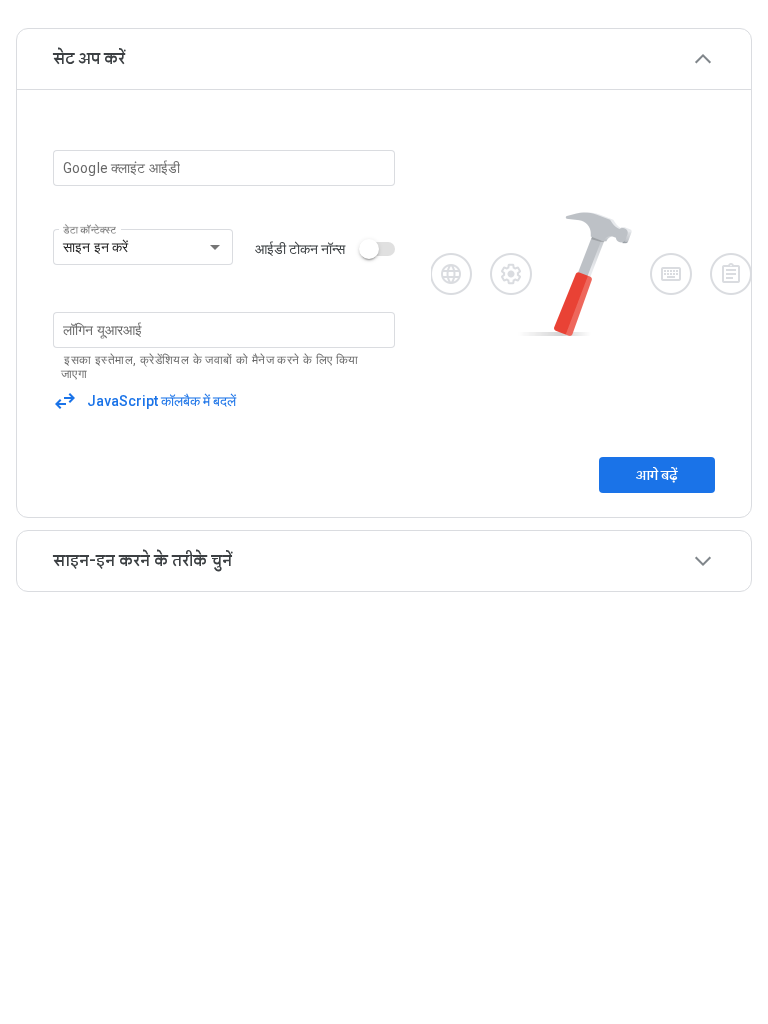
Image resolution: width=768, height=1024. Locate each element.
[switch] (379, 249)
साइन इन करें (95, 247)
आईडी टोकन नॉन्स (300, 249)
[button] (384, 59)
